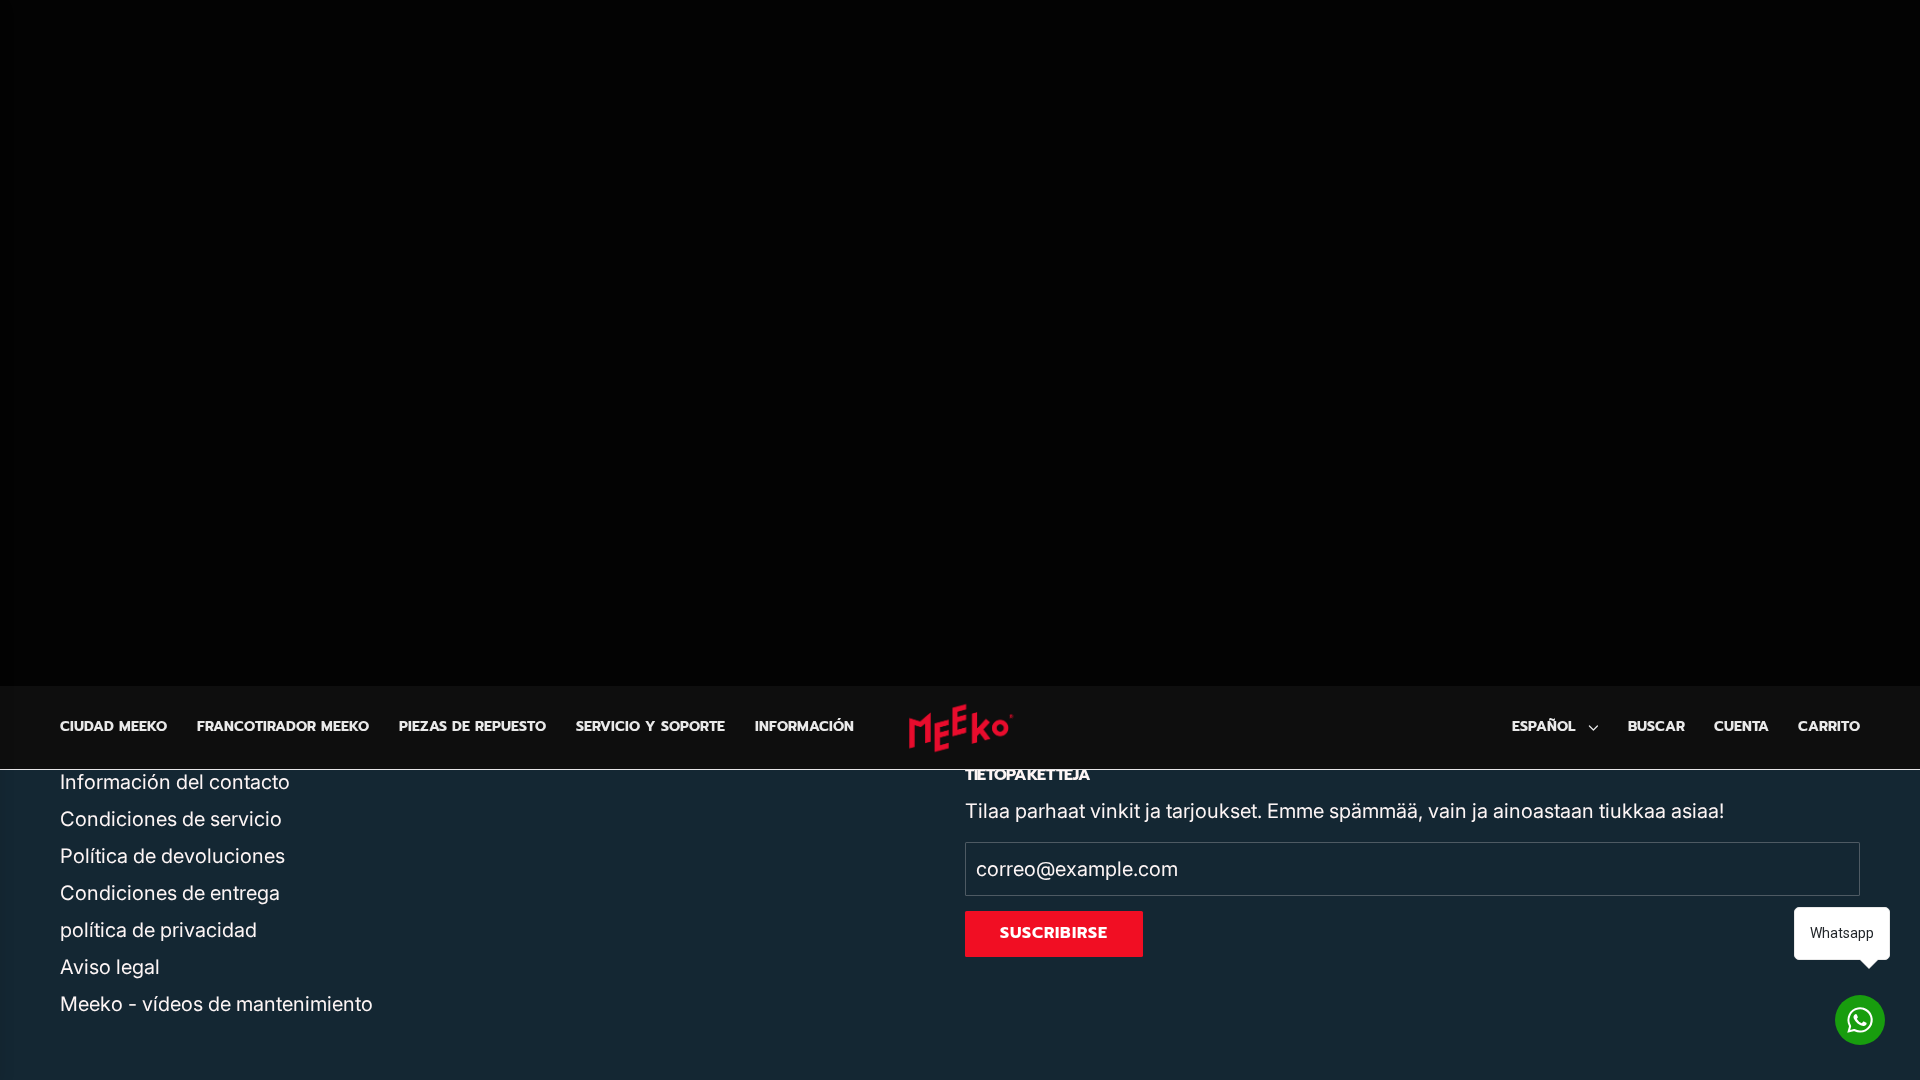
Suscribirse (1054, 933)
